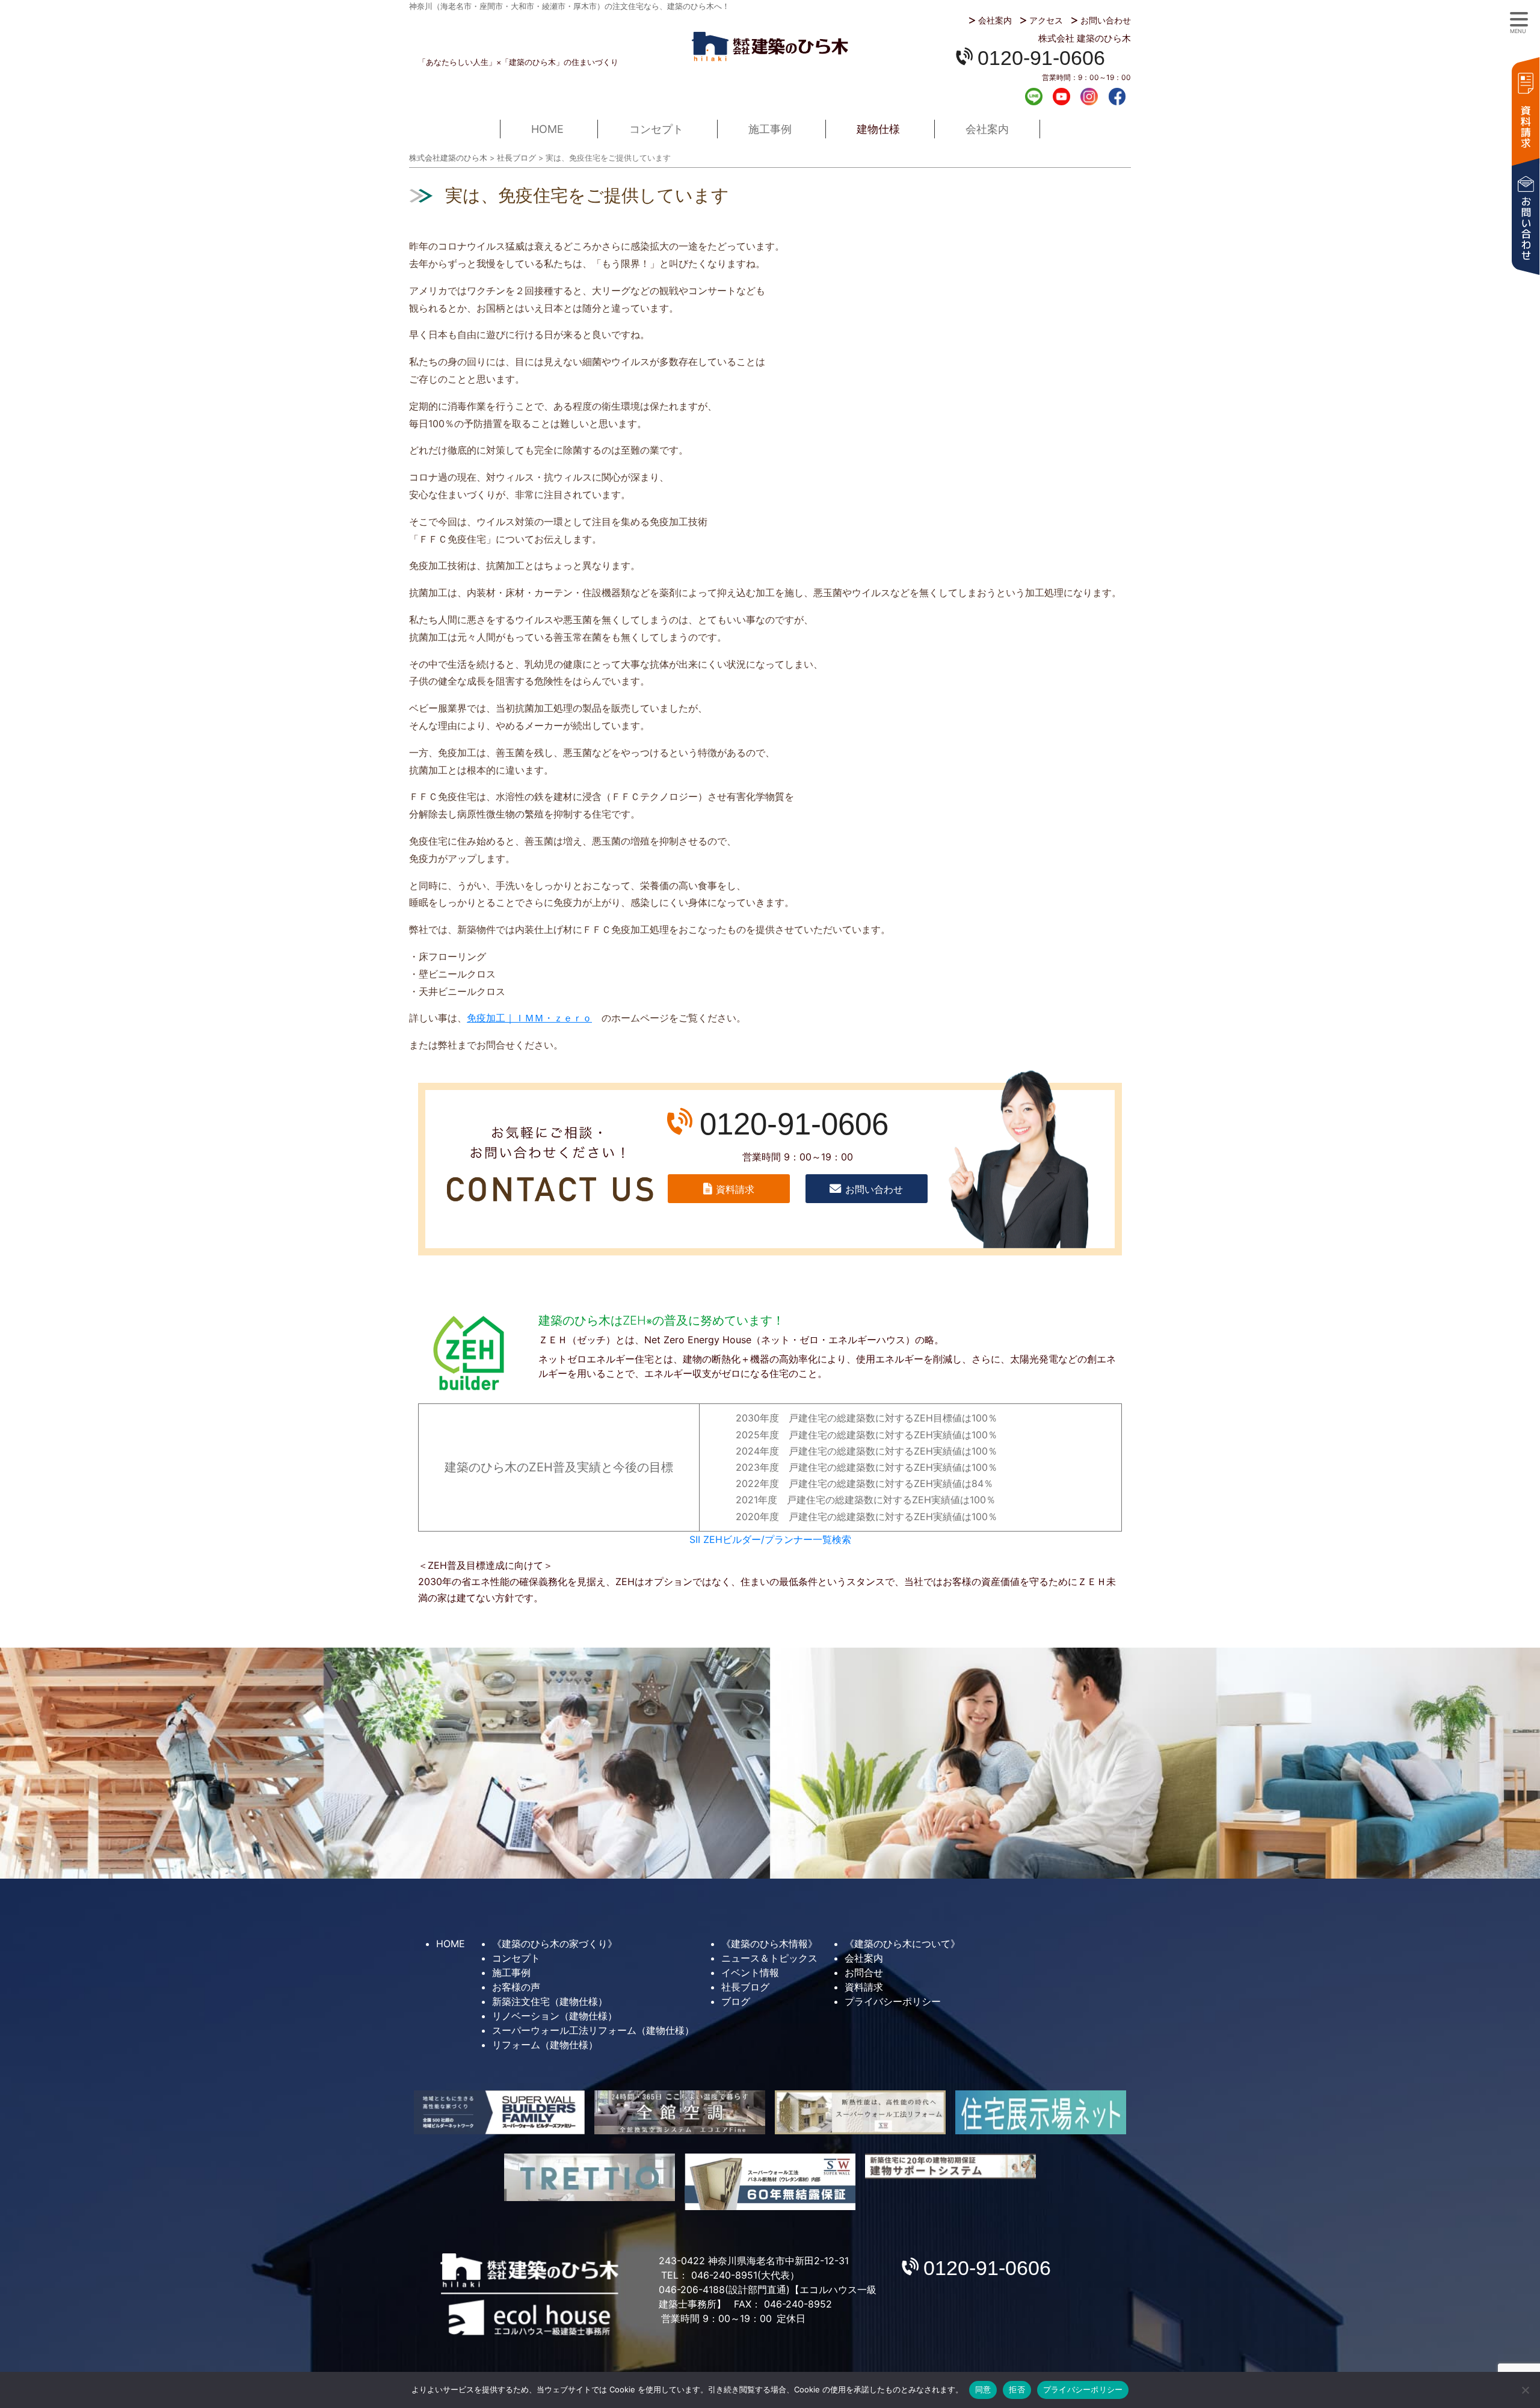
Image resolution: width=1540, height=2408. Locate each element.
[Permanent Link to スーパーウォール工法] (860, 2112)
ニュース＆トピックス (769, 1958)
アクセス (1046, 20)
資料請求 (1525, 110)
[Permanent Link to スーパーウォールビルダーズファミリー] (499, 2112)
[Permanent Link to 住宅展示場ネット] (1041, 2112)
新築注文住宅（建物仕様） (550, 2001)
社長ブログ (745, 1987)
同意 (983, 2389)
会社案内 (995, 20)
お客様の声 (516, 1987)
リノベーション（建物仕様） (555, 2016)
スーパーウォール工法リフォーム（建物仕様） (593, 2030)
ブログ (736, 2001)
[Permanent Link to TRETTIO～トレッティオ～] (590, 2177)
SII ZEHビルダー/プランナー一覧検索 (770, 1539)
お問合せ (864, 1972)
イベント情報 (750, 1972)
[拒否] (1525, 2390)
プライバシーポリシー (893, 2001)
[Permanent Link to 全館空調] (680, 2112)
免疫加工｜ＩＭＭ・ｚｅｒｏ (529, 1018)
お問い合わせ (1106, 20)
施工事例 (770, 129)
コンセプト (656, 129)
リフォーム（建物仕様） (545, 2045)
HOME (547, 129)
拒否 (1017, 2389)
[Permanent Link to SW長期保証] (950, 2166)
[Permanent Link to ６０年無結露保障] (770, 2182)
